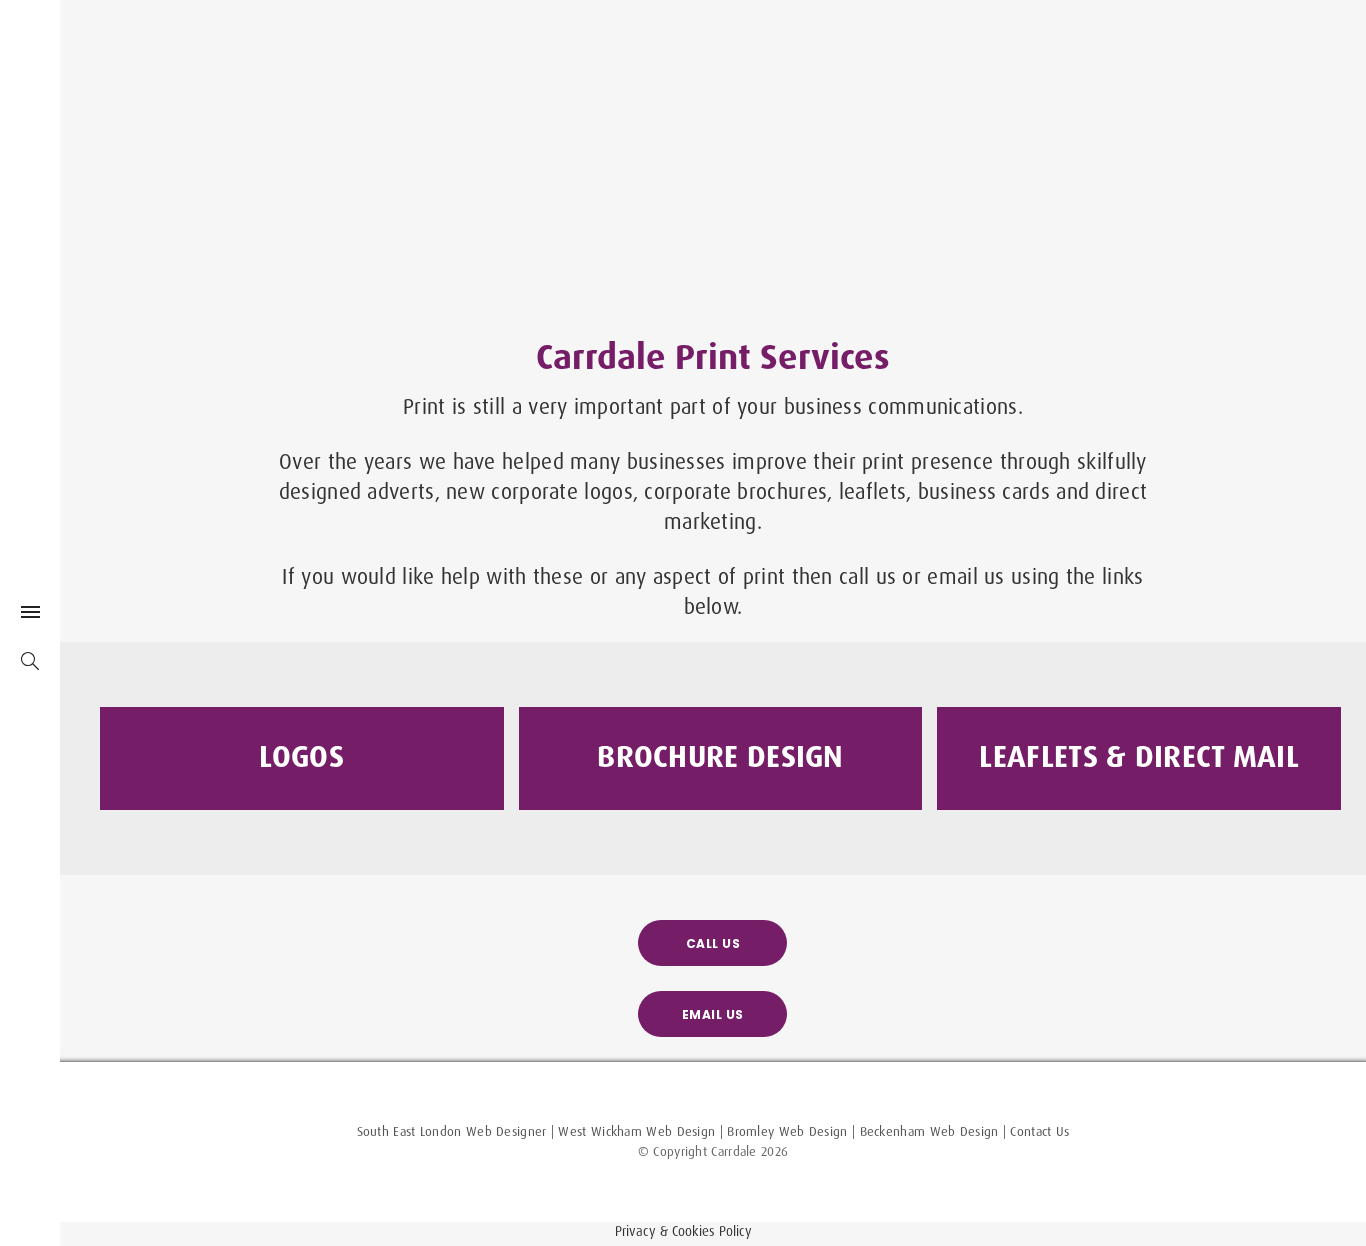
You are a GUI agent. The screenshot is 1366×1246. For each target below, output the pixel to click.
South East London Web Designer (452, 1131)
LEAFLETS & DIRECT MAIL (1139, 755)
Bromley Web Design (787, 1131)
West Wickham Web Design (636, 1131)
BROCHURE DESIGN (720, 755)
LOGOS (301, 755)
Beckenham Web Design (929, 1131)
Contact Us (1039, 1131)
